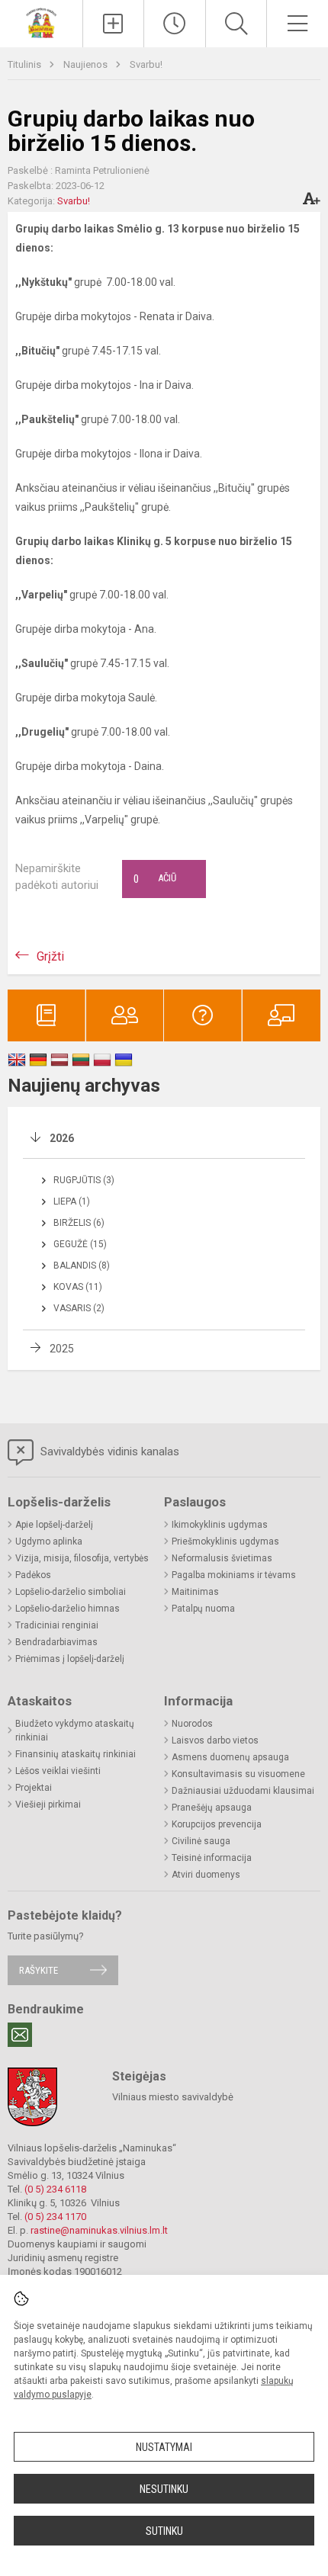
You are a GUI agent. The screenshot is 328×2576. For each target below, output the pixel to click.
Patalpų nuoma (203, 1609)
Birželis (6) (79, 1223)
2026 (62, 1138)
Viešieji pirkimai (48, 1804)
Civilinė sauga (201, 1841)
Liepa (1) (72, 1201)
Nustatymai (164, 2447)
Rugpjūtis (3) (84, 1180)
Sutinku (164, 2531)
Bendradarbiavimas (56, 1642)
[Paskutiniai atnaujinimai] (175, 24)
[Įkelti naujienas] (114, 24)
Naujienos (87, 64)
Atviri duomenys (206, 1875)
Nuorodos (192, 1724)
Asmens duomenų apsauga (230, 1757)
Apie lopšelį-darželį (54, 1525)
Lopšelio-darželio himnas (68, 1609)
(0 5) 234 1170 (55, 2217)
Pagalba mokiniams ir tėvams (234, 1575)
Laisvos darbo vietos (215, 1740)
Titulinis (26, 64)
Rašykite (39, 1970)
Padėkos (33, 1575)
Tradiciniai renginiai (57, 1625)
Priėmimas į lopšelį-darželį (70, 1659)
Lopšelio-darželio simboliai (71, 1592)
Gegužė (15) (80, 1244)
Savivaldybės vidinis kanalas (108, 1452)
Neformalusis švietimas (222, 1558)
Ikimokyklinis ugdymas (220, 1525)
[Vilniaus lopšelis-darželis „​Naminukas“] (41, 22)
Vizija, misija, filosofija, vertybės (82, 1558)
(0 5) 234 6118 (55, 2189)
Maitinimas (195, 1592)
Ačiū (155, 879)
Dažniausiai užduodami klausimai (243, 1791)
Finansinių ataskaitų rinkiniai (76, 1754)
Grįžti (50, 956)
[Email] (20, 2035)
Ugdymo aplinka (49, 1541)
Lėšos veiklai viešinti (58, 1771)
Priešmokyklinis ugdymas (225, 1541)
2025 (62, 1349)
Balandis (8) (82, 1266)
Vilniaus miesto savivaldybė (173, 2097)
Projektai (34, 1788)
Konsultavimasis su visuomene (238, 1774)
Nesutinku (164, 2489)
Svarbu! (146, 64)
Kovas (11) (78, 1287)
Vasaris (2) (79, 1308)
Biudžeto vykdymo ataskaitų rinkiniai (75, 1731)
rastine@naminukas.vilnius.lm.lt (99, 2230)
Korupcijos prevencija (217, 1824)
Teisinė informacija (212, 1858)
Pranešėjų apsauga (212, 1808)
